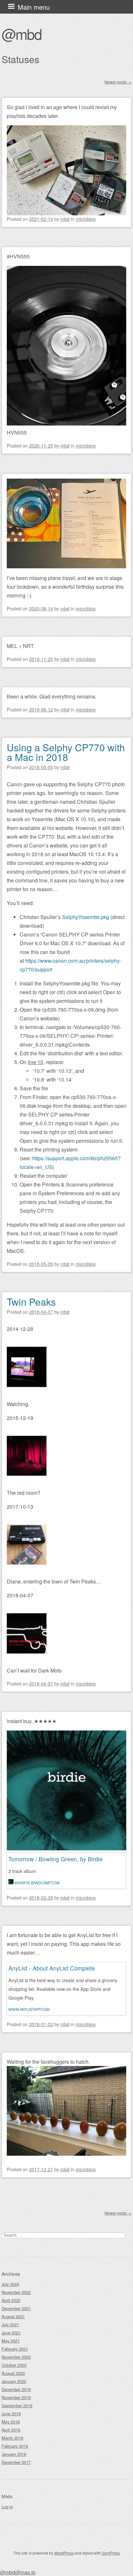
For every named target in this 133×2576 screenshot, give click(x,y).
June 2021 (11, 2333)
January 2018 (14, 2454)
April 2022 (11, 2300)
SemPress (111, 2553)
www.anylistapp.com (29, 2009)
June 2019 (11, 2414)
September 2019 (17, 2406)
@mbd (22, 34)
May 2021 (11, 2341)
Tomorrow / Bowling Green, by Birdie (56, 1859)
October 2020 (14, 2365)
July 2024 (10, 2284)
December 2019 (16, 2389)
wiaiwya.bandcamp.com (37, 1883)
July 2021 (10, 2325)
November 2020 (16, 2357)
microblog (86, 219)
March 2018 (12, 2438)
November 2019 (16, 2397)
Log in (7, 2507)
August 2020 (13, 2373)
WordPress (64, 2553)
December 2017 (16, 2462)
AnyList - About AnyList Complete (52, 1968)
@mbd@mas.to (18, 2572)
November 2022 (16, 2292)
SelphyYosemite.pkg (86, 917)
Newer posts (118, 82)
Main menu (34, 7)
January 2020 (14, 2381)
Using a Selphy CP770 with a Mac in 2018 (66, 752)
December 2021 (16, 2308)
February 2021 (15, 2349)
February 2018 (15, 2446)
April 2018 (11, 2430)
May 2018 (11, 2422)
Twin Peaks (31, 1302)
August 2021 (13, 2316)
